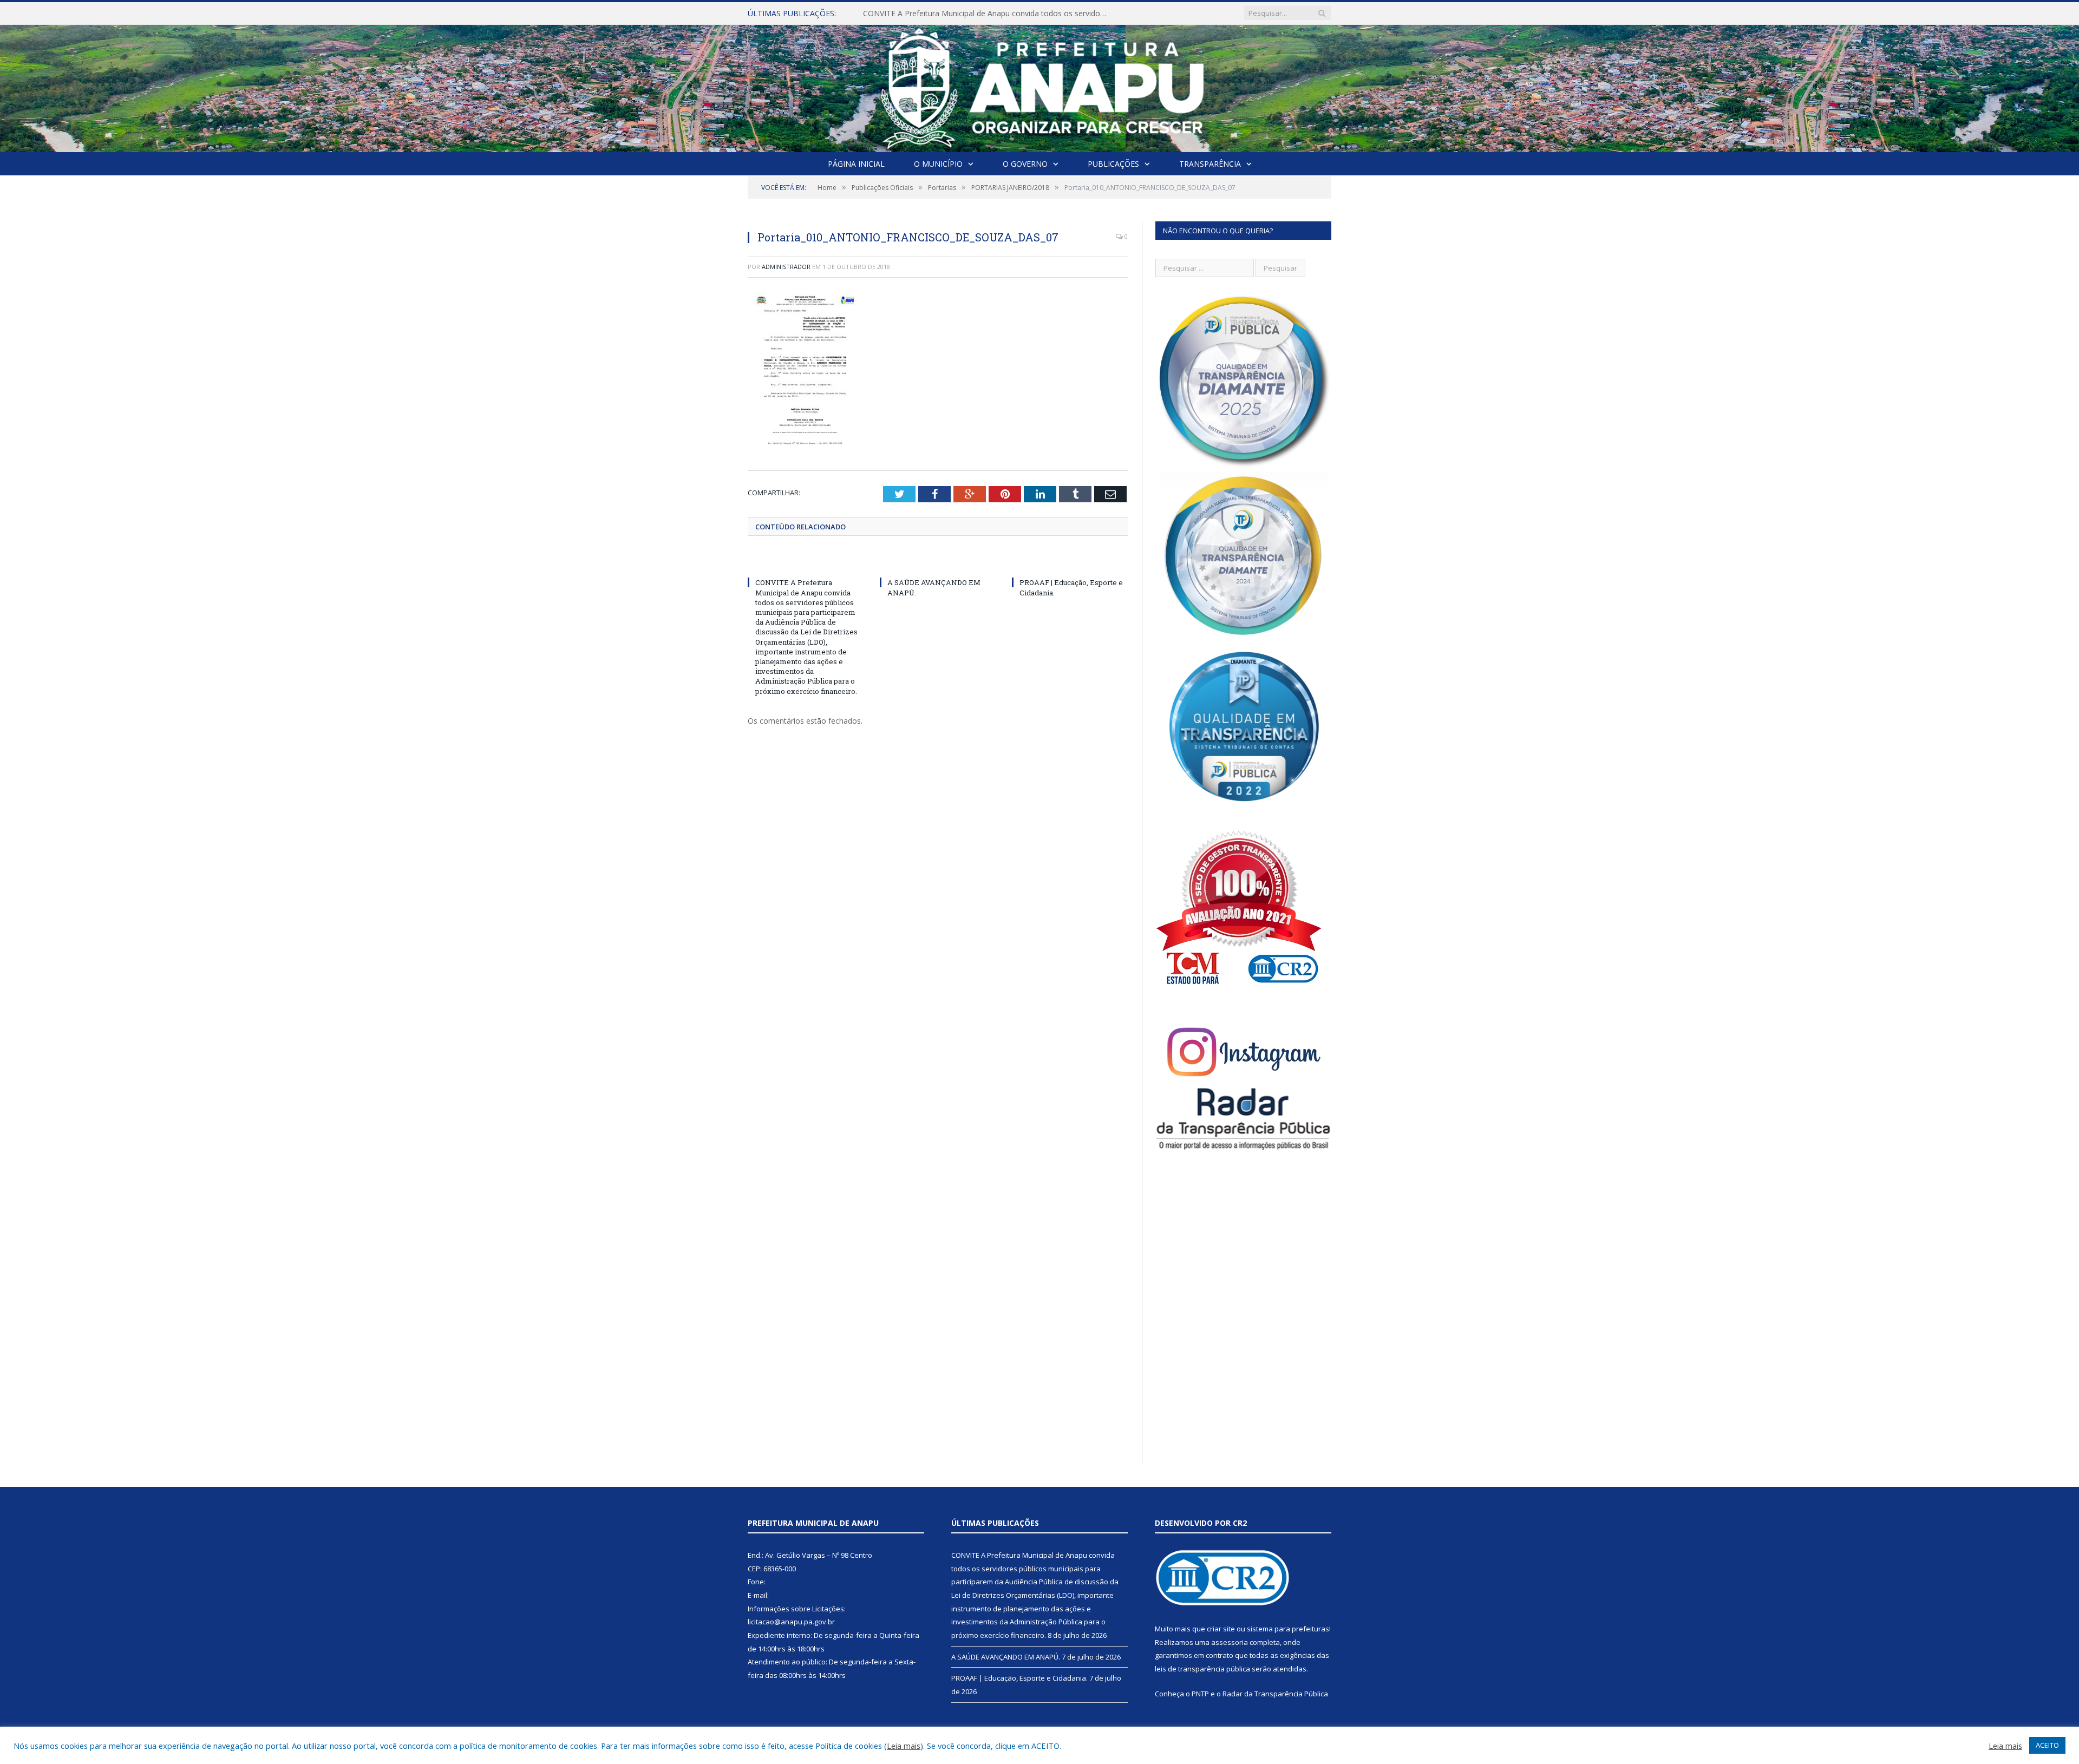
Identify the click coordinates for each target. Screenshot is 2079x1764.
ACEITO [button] (2047, 1745)
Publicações (1113, 164)
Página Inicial (856, 164)
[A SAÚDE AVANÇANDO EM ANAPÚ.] (938, 562)
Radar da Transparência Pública (1275, 1694)
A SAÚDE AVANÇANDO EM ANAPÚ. (926, 14)
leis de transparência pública (1202, 1669)
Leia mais (904, 1746)
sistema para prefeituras (1288, 1629)
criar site (1221, 1629)
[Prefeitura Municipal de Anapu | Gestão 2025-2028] (1040, 86)
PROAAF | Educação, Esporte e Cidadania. (1019, 1678)
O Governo (1025, 164)
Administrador (786, 267)
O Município (938, 164)
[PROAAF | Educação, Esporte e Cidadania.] (1070, 562)
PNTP (1200, 1694)
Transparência (1210, 164)
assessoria (1230, 1642)
